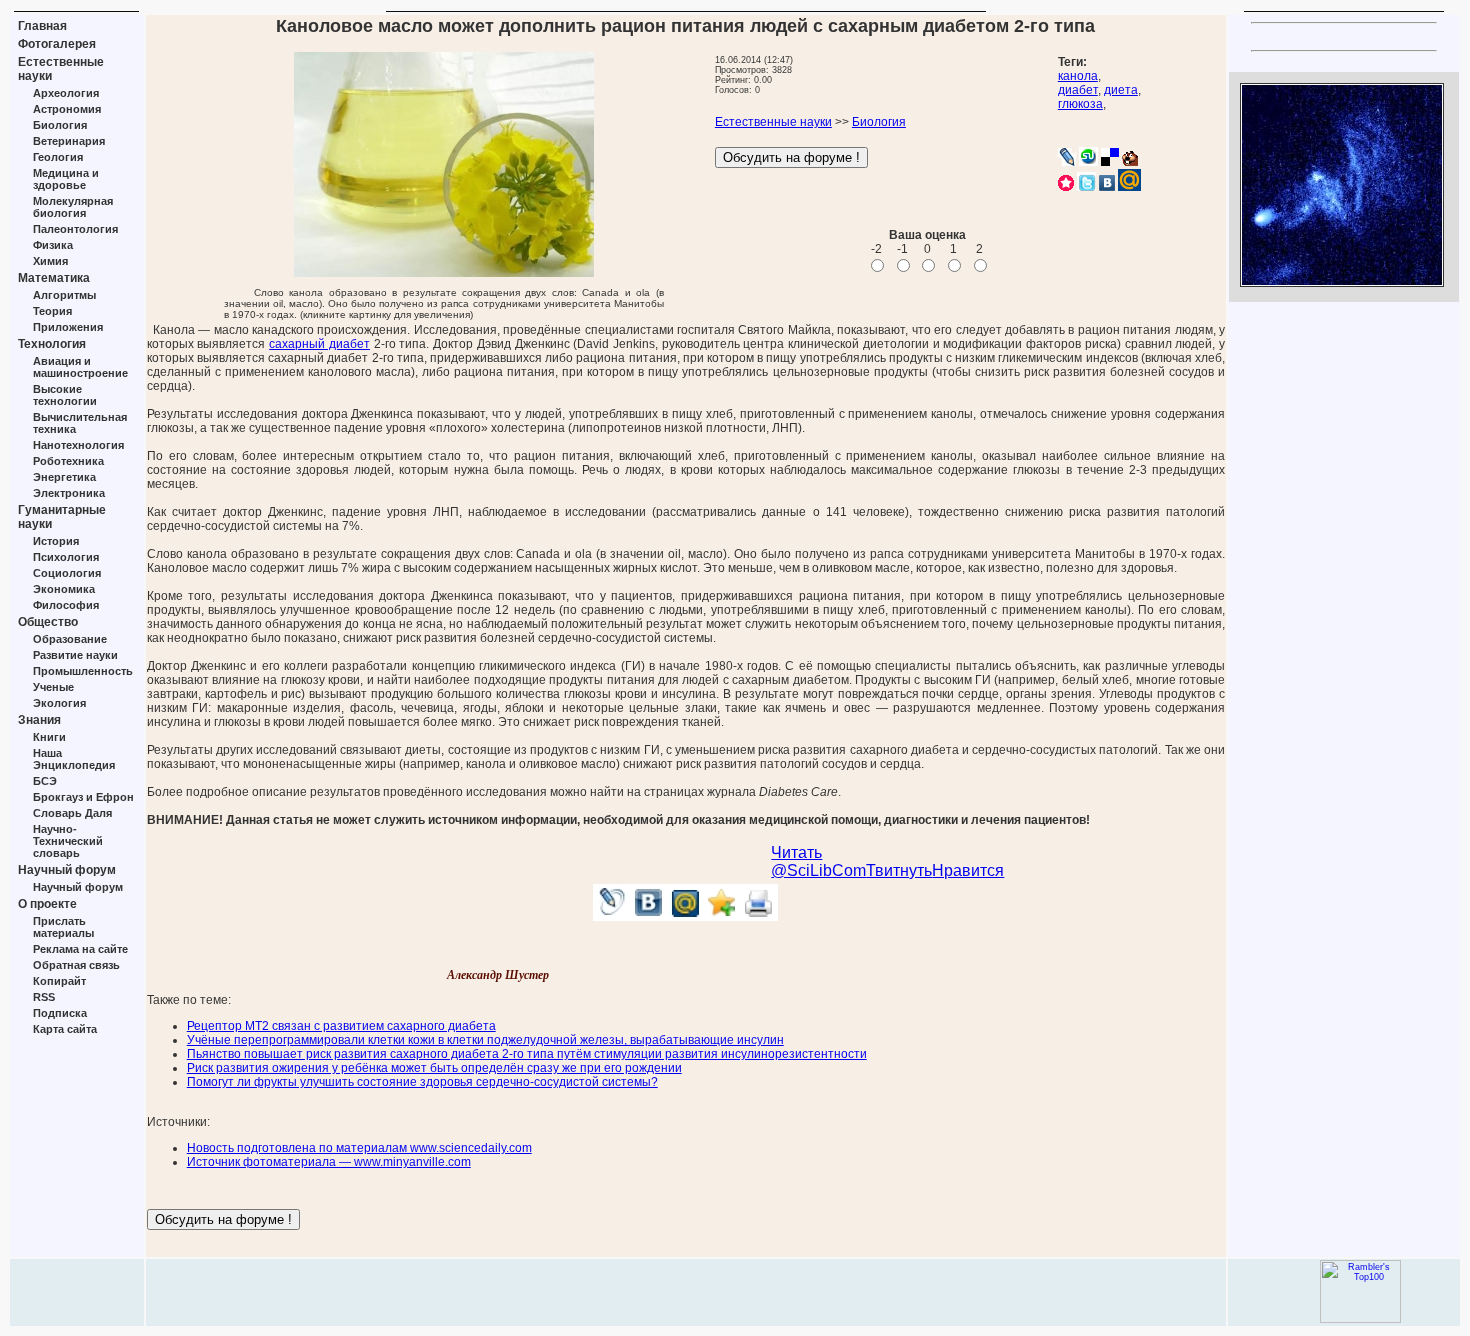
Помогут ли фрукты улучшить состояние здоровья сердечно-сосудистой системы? (422, 1082)
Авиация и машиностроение (80, 367)
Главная (42, 26)
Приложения (68, 327)
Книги (49, 737)
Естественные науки (773, 122)
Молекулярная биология (73, 207)
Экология (59, 703)
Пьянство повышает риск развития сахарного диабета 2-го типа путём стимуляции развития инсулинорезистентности (527, 1054)
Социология (67, 573)
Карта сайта (65, 1029)
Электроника (69, 493)
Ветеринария (69, 141)
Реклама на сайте (80, 949)
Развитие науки (75, 655)
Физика (53, 245)
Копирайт (59, 981)
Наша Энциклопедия (74, 759)
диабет (1078, 90)
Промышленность (83, 671)
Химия (50, 261)
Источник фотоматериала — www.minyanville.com (329, 1162)
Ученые (53, 687)
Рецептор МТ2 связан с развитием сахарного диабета (341, 1026)
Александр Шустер (498, 975)
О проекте (47, 904)
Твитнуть (899, 870)
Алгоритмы (64, 295)
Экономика (64, 589)
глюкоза (1080, 104)
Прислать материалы (63, 927)
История (56, 541)
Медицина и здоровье (66, 179)
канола (1078, 76)
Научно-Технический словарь (68, 841)
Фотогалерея (57, 44)
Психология (66, 557)
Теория (52, 311)
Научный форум (67, 870)
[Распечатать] (759, 915)
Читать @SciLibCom (818, 861)
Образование (70, 639)
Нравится (968, 870)
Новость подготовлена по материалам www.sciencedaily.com (359, 1148)
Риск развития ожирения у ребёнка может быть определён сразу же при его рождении (434, 1068)
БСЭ (45, 781)
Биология (60, 125)
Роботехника (68, 461)
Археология (66, 93)
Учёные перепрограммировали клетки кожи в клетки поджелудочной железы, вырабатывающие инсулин (485, 1040)
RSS (44, 997)
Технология (52, 344)
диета (1121, 90)
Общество (48, 622)
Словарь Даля (72, 813)
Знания (39, 720)
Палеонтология (75, 229)
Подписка (60, 1013)
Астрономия (67, 109)
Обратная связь (76, 965)
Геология (58, 157)
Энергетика (64, 477)
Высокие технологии (65, 395)
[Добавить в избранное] (722, 915)
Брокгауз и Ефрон (83, 797)
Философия (66, 605)
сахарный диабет (319, 344)
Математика (54, 278)
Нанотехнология (78, 445)
